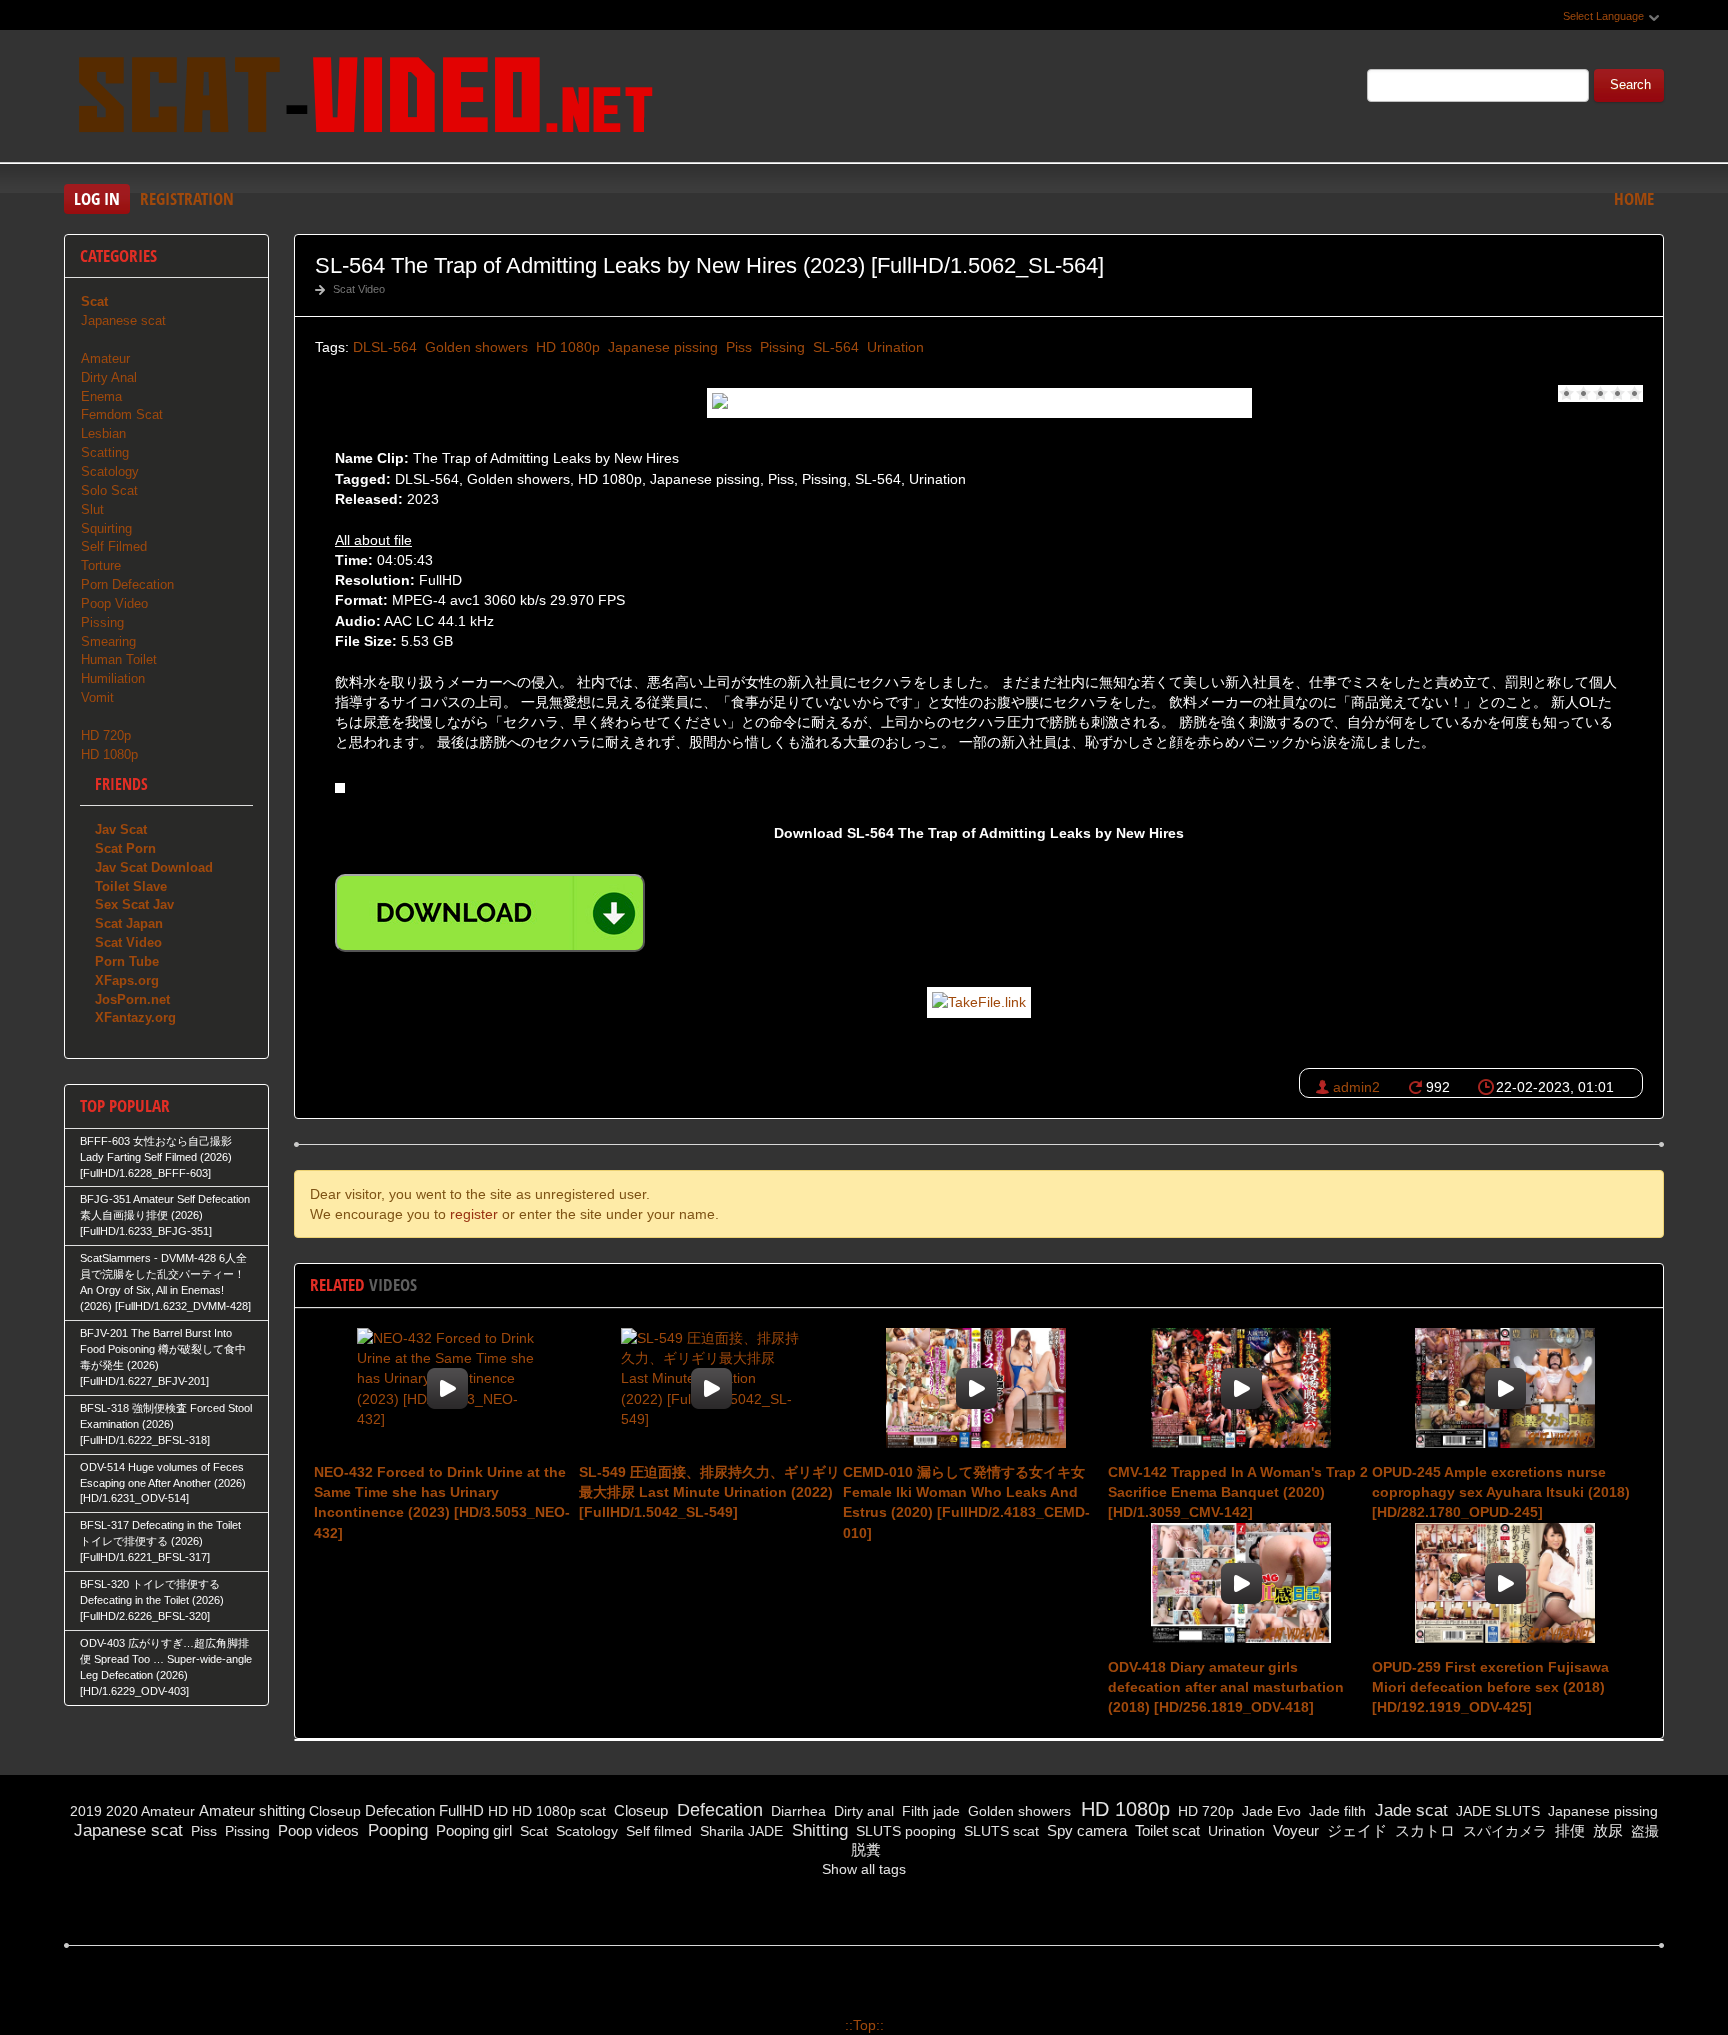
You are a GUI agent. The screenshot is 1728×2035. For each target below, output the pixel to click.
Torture (101, 565)
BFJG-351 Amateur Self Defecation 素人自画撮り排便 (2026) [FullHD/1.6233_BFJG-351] (165, 1215)
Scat (532, 1831)
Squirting (106, 528)
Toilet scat (1165, 1830)
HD (498, 1811)
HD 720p (106, 735)
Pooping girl (472, 1830)
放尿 (1606, 1830)
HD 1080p (566, 347)
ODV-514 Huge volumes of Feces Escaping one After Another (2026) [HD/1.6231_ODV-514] (163, 1483)
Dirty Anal (109, 377)
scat (593, 1811)
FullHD (461, 1810)
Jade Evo (1269, 1811)
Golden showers (474, 347)
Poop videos (316, 1830)
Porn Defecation (127, 584)
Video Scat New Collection (364, 99)
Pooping (395, 1830)
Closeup (335, 1811)
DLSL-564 (385, 347)
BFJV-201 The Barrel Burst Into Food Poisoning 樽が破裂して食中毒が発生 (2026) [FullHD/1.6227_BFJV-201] (163, 1357)
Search (1630, 85)
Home (1634, 198)
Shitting (817, 1830)
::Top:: (864, 2025)
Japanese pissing (661, 347)
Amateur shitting (252, 1810)
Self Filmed (114, 546)
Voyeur (1294, 1830)
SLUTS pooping (904, 1831)
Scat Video (359, 289)
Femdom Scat (122, 414)
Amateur (105, 358)
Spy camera (1085, 1830)
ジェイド (1355, 1830)
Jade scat (1409, 1810)
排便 (1568, 1830)
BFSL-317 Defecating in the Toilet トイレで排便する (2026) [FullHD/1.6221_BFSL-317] (160, 1541)
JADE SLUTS (1496, 1811)
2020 (122, 1811)
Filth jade (929, 1811)
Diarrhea (796, 1811)
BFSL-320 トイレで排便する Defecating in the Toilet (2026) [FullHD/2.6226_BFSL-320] (152, 1600)
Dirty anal (862, 1811)
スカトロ (1423, 1830)
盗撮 (1643, 1831)
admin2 (1356, 1087)
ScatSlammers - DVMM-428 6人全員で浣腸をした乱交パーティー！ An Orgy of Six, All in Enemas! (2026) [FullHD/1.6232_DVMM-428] (165, 1282)
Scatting (105, 452)
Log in (97, 198)
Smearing (108, 641)
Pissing (780, 347)
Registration (187, 198)
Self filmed (657, 1831)
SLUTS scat (999, 1831)
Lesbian (103, 433)
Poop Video (114, 603)
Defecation (400, 1810)
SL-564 (834, 347)
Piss (737, 347)
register (474, 1214)
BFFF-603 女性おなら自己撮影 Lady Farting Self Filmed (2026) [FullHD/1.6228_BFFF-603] (156, 1157)
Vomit (97, 697)
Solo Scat (109, 490)
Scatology (110, 471)
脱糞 (864, 1849)
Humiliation (113, 678)
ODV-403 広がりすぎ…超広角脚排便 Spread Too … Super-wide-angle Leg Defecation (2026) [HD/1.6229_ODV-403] (166, 1667)
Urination (893, 347)
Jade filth (1335, 1811)
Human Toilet (119, 659)
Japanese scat (123, 320)
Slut (92, 509)
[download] (490, 913)
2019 (86, 1811)
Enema (101, 396)
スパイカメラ (1503, 1831)
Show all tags (864, 1869)
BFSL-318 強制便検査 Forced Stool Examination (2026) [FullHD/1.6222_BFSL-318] (166, 1424)
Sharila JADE (739, 1831)
